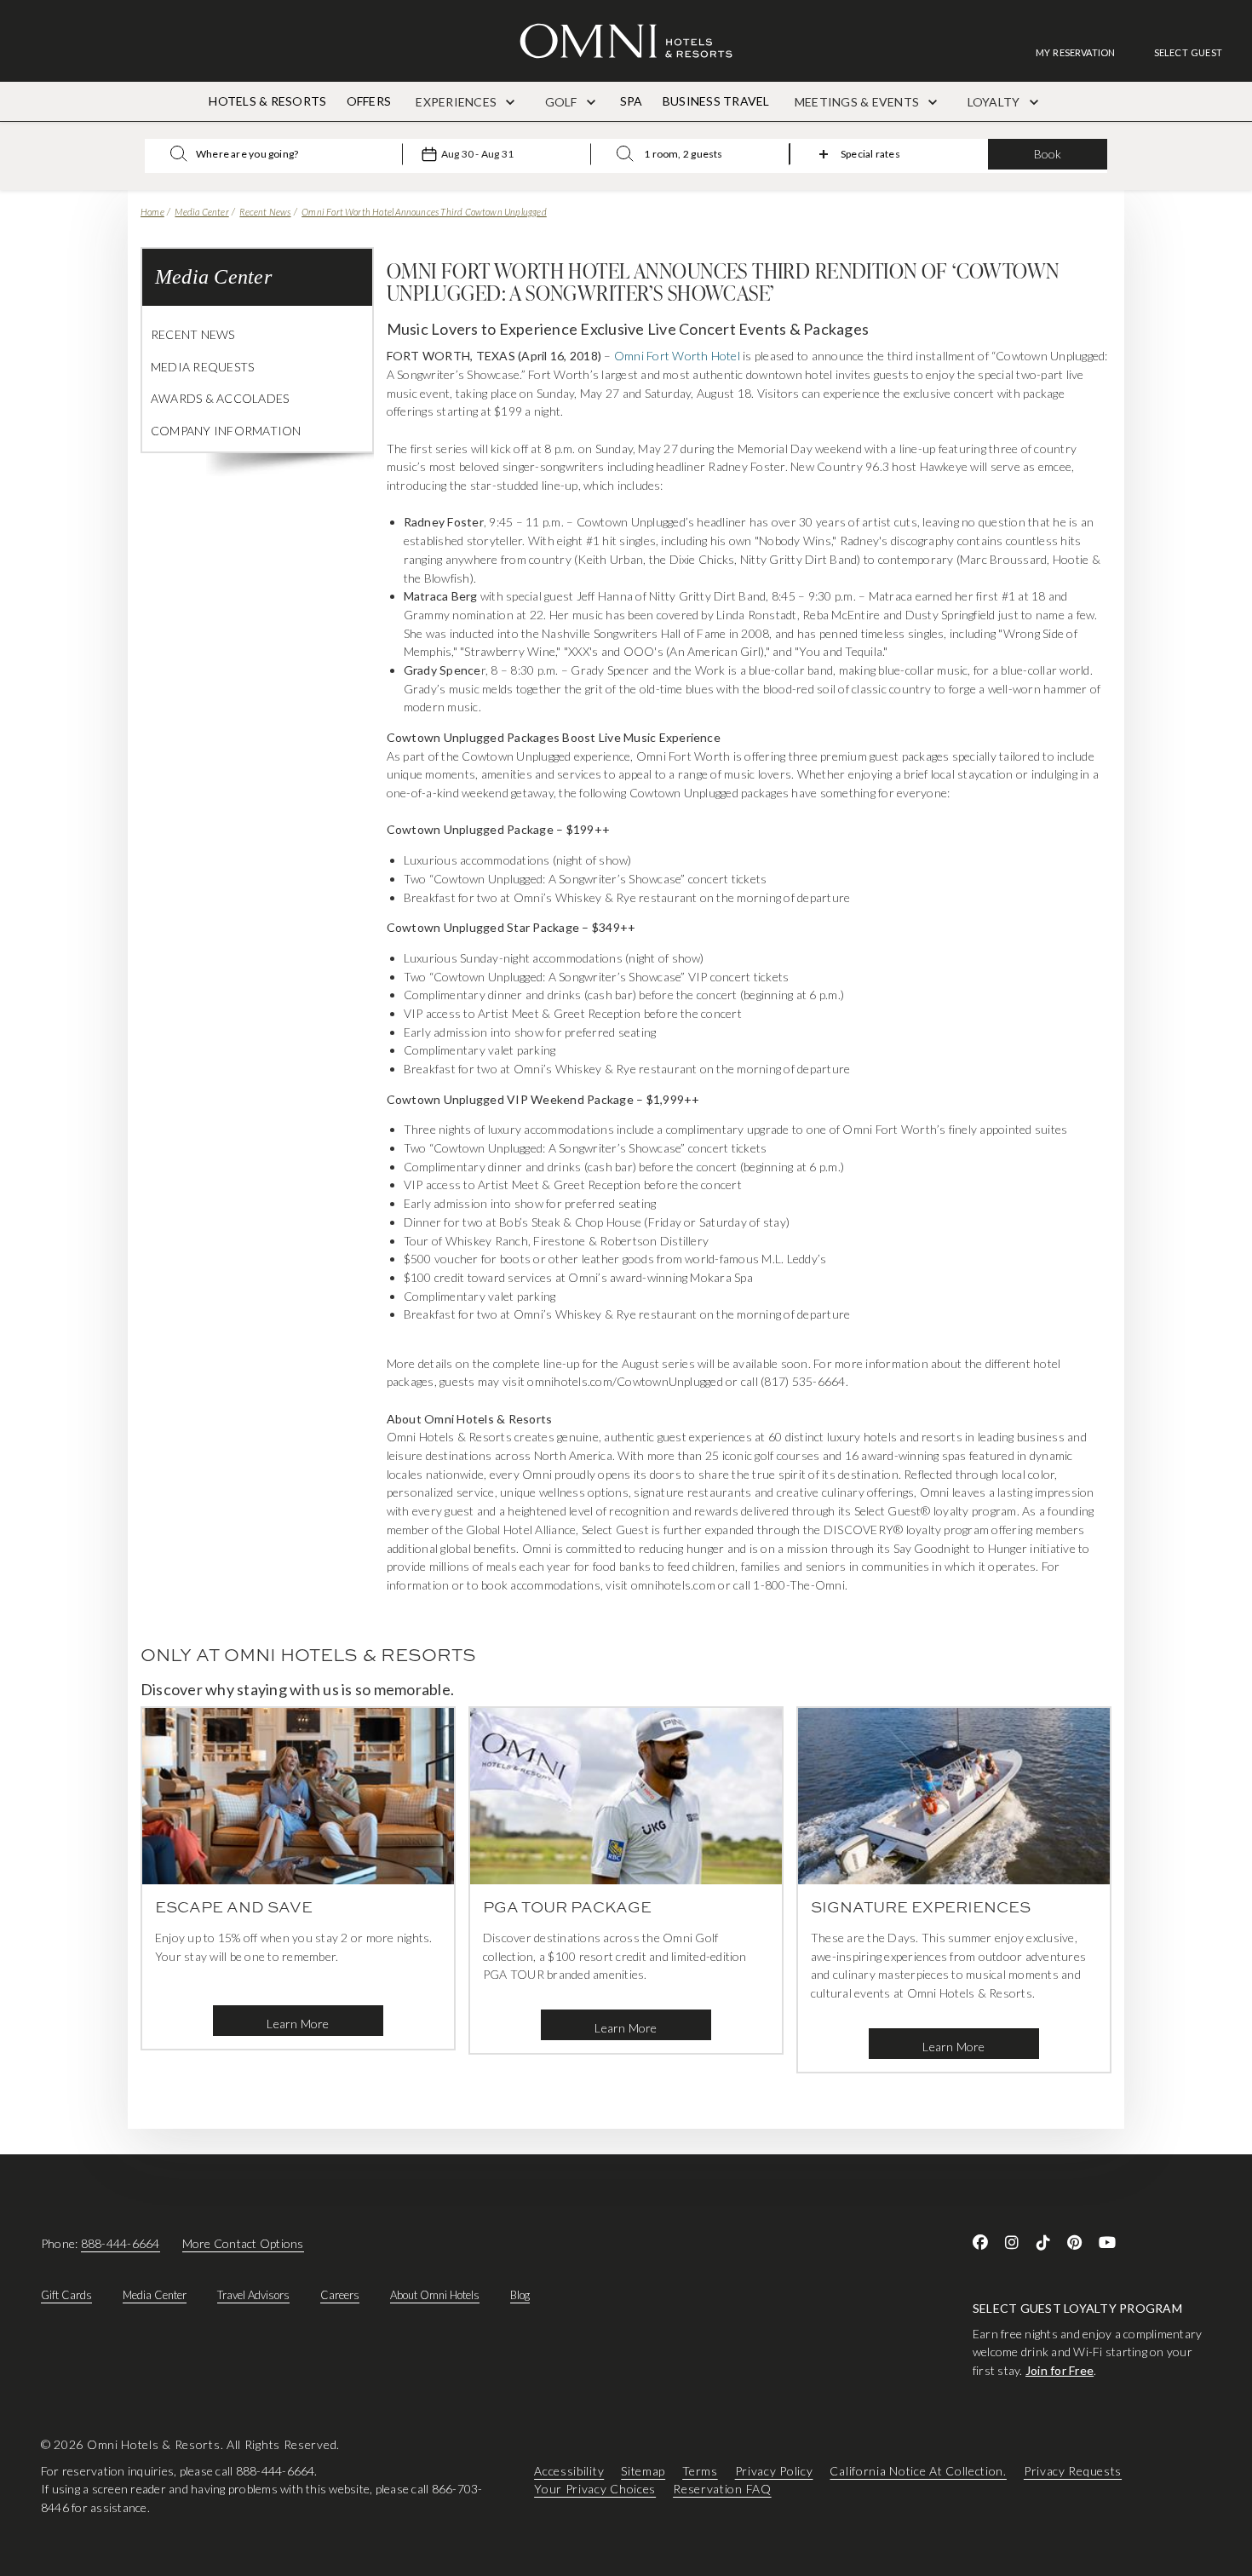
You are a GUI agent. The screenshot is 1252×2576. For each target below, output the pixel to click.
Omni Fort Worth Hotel (677, 356)
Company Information (226, 431)
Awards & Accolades (220, 398)
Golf (563, 102)
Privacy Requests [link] (1073, 2470)
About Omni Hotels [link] (435, 2295)
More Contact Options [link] (243, 2243)
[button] (1188, 52)
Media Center (201, 212)
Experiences (457, 102)
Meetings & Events (858, 102)
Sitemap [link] (643, 2470)
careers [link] (340, 2295)
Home (152, 212)
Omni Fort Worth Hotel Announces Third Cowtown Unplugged (424, 212)
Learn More (298, 2024)
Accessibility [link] (569, 2470)
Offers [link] (369, 101)
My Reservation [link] (1076, 52)
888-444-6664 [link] (121, 2243)
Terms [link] (700, 2470)
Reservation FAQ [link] (722, 2489)
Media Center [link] (155, 2295)
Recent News (265, 212)
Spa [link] (632, 101)
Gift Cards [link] (66, 2295)
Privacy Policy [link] (774, 2470)
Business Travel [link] (716, 101)
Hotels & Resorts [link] (267, 101)
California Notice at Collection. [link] (918, 2470)
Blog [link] (520, 2295)
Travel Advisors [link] (253, 2295)
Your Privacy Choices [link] (595, 2489)
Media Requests (202, 367)
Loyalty (995, 102)
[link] (1084, 52)
